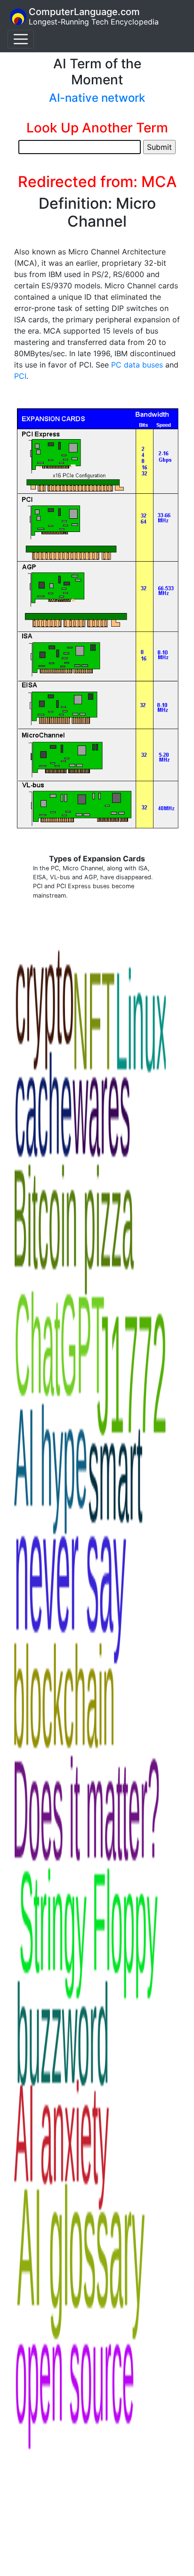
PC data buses (137, 365)
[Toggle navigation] (21, 39)
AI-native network (97, 98)
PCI (20, 376)
